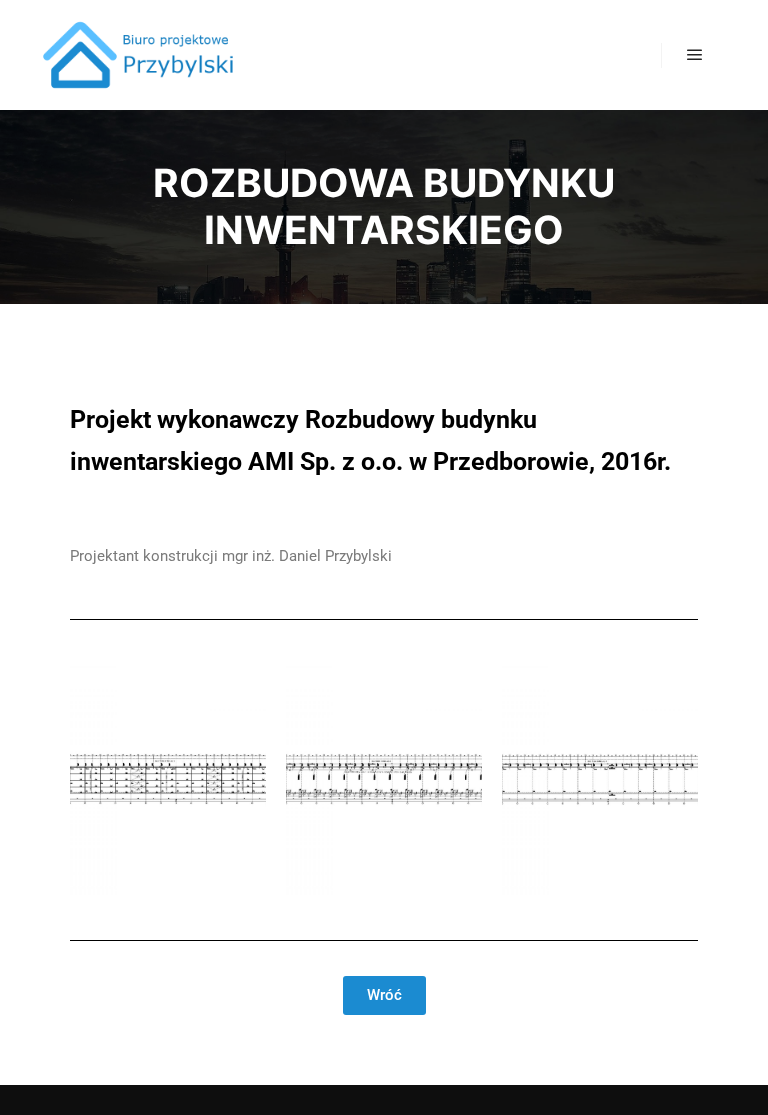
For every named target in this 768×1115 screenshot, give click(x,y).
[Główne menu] (695, 55)
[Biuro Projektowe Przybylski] (140, 55)
